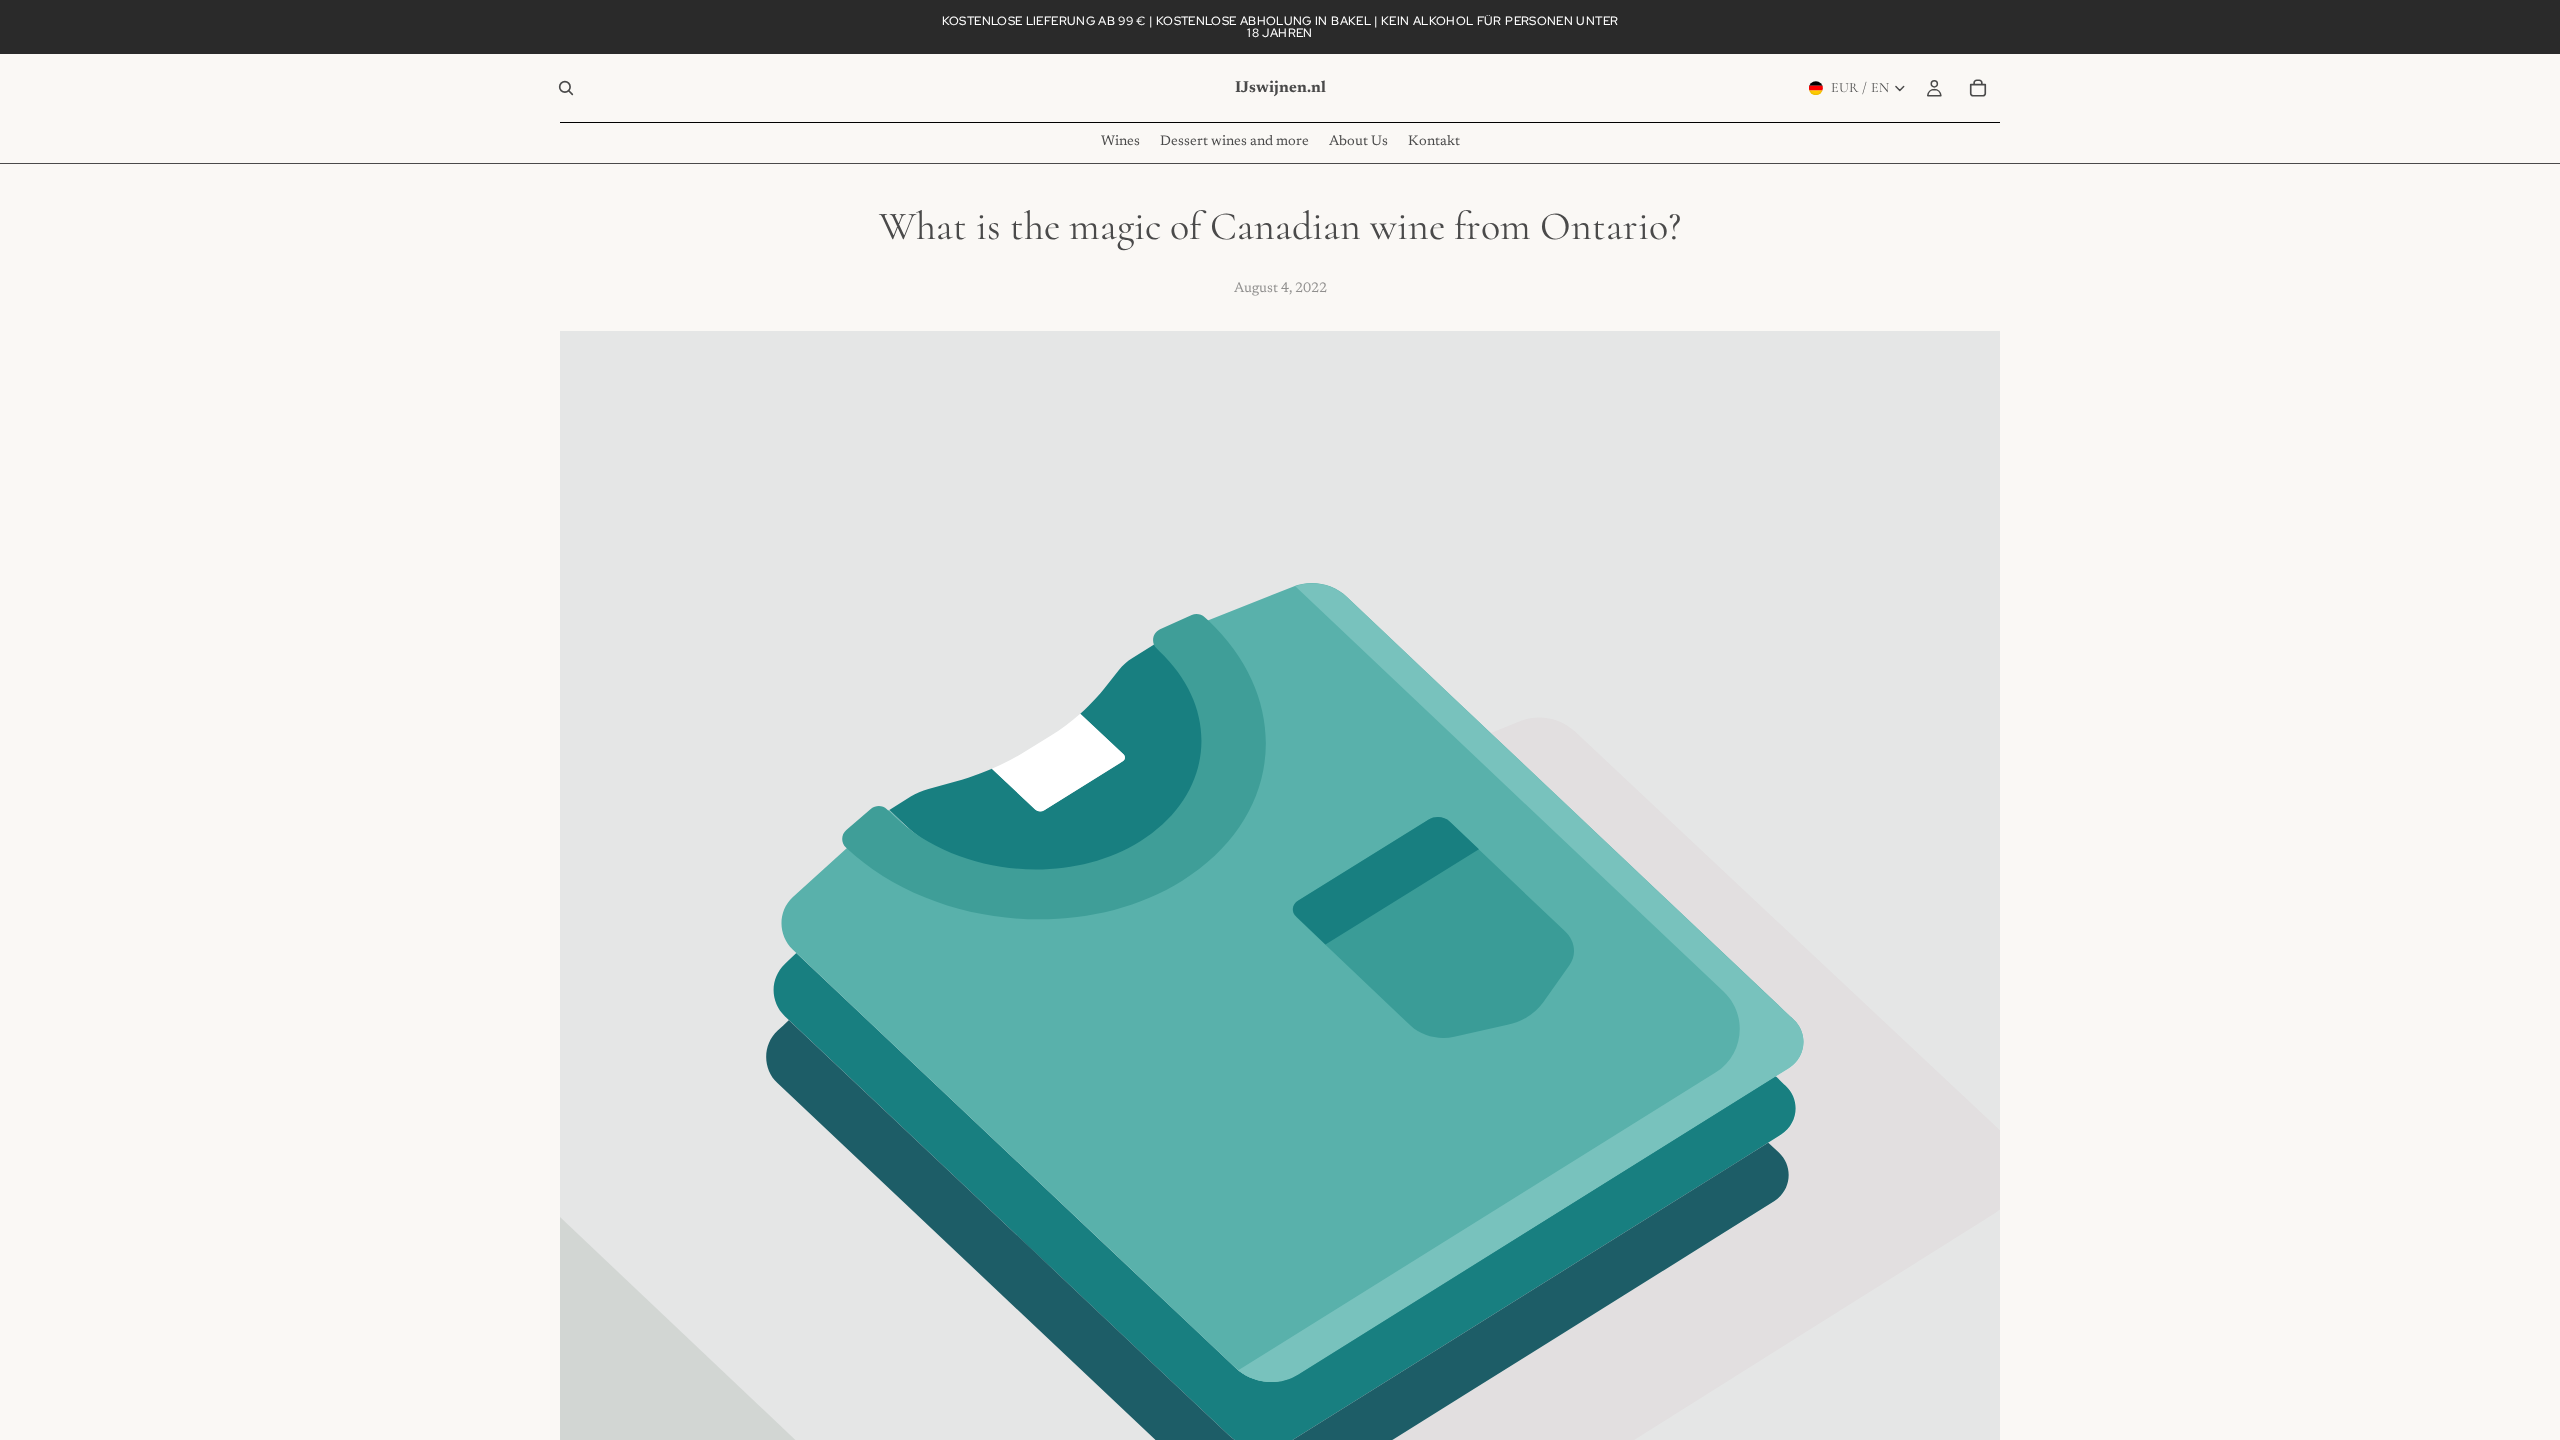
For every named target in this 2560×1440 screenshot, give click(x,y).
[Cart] (1978, 88)
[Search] (566, 88)
